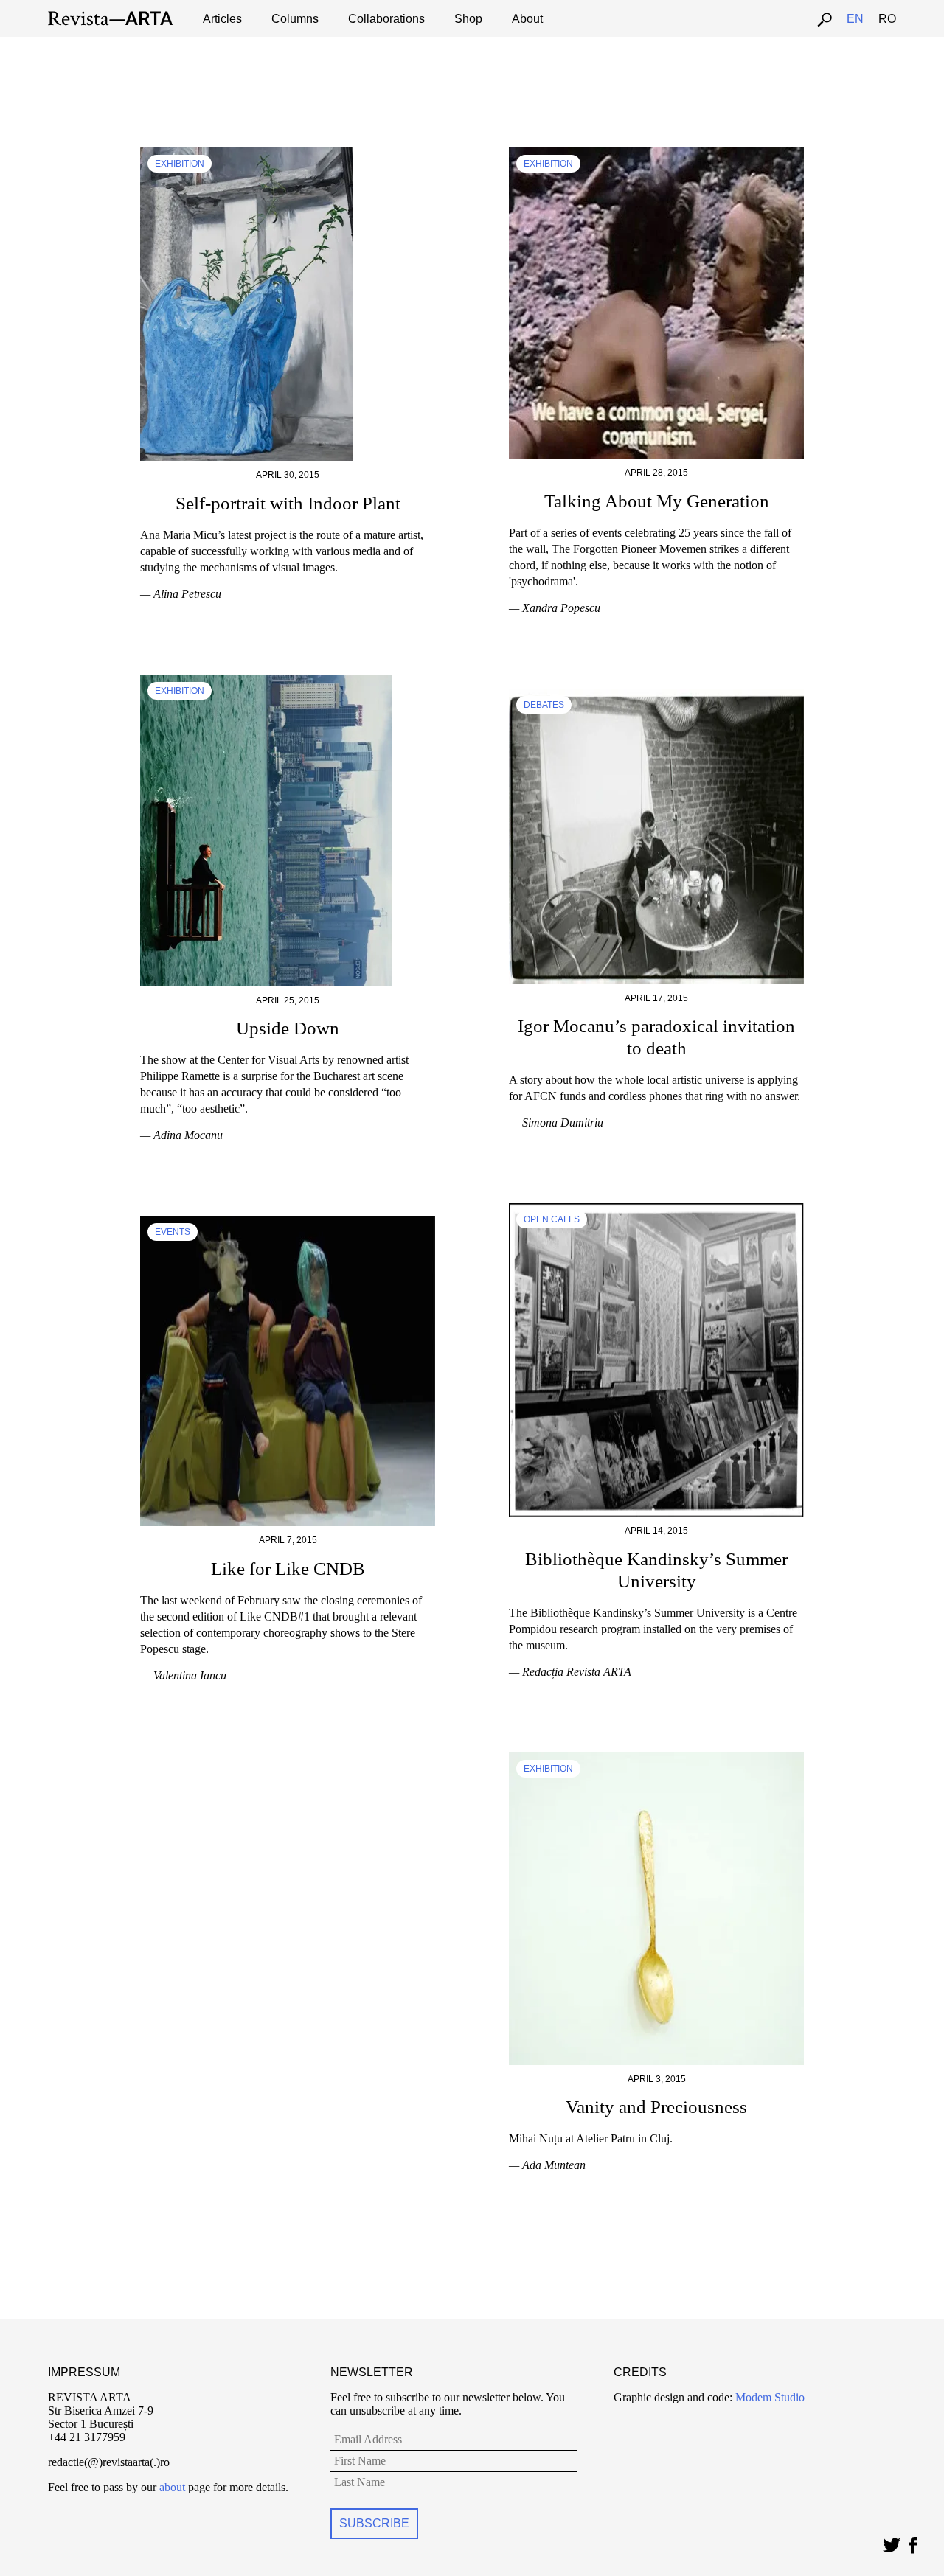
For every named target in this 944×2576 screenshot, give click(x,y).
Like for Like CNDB (288, 1569)
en (855, 19)
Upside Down (288, 1028)
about (172, 2487)
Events (173, 1232)
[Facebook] (913, 2542)
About (527, 19)
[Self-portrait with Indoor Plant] (247, 154)
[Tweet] (891, 2542)
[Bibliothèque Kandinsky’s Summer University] (656, 1209)
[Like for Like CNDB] (288, 1222)
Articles (222, 19)
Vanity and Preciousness (656, 2107)
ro (887, 19)
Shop (468, 19)
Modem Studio (768, 2397)
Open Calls (552, 1219)
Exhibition (180, 164)
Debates (544, 705)
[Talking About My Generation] (656, 154)
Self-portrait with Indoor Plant (288, 503)
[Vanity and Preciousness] (656, 1759)
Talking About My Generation (657, 501)
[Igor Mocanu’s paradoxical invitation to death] (656, 695)
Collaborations (386, 19)
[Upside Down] (266, 681)
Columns (295, 19)
